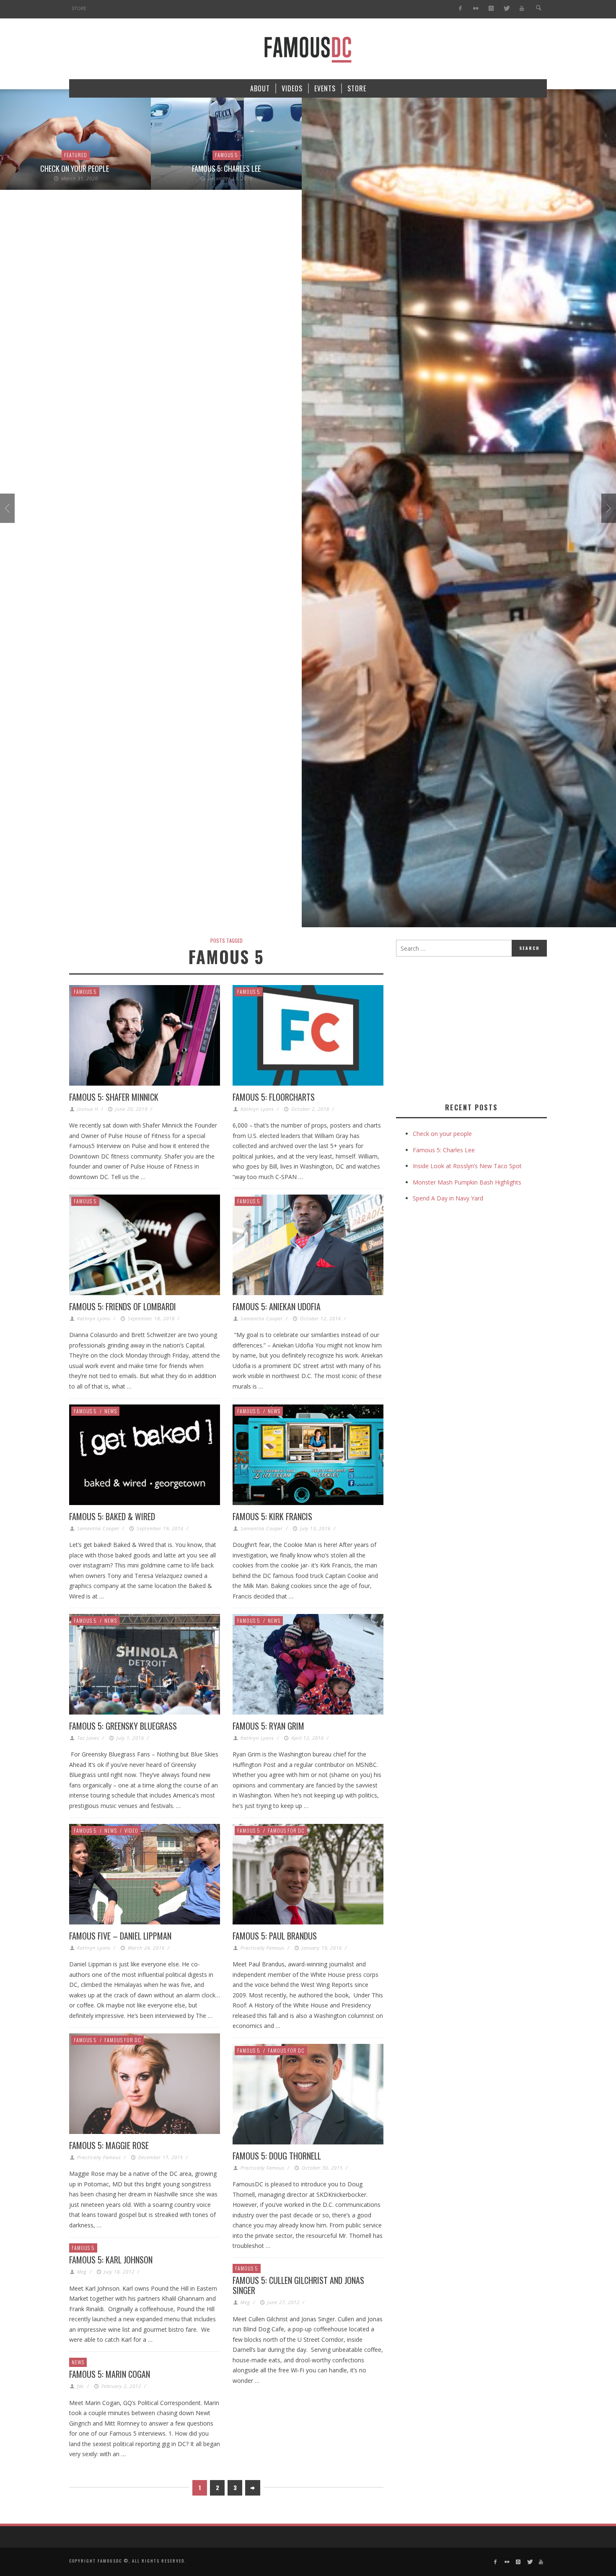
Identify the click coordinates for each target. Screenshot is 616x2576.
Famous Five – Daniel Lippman (120, 1936)
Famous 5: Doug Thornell (277, 2156)
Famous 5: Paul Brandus (275, 1936)
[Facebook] (460, 9)
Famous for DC (286, 1830)
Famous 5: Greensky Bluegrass (123, 1726)
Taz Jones (88, 1738)
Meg (82, 2272)
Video (131, 1830)
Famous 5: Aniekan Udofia (277, 1306)
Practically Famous (263, 1948)
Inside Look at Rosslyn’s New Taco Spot (467, 1166)
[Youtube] (522, 9)
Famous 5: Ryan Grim (268, 1726)
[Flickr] (476, 9)
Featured (76, 155)
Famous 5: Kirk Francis (272, 1516)
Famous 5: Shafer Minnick (114, 1097)
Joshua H (88, 1109)
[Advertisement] (466, 1028)
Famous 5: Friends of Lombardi (123, 1306)
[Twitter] (506, 9)
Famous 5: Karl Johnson (111, 2260)
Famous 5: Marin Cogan (110, 2374)
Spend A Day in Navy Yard (448, 1198)
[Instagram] (491, 9)
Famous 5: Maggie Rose (109, 2145)
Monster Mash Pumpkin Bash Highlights (467, 1182)
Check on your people (75, 168)
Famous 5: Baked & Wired (112, 1516)
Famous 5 (226, 155)
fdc (81, 2386)
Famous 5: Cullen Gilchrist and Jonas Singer (298, 2285)
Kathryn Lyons (257, 1109)
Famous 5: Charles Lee (226, 168)
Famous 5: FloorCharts (274, 1097)
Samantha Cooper (262, 1318)
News (111, 1411)
